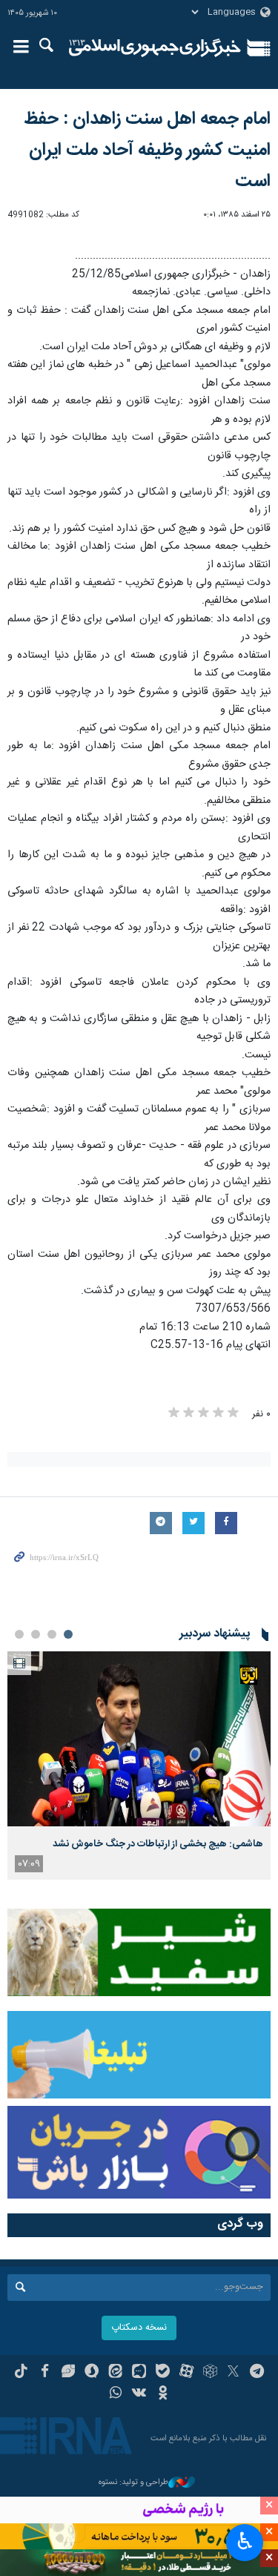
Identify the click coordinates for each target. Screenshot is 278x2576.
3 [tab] (36, 1634)
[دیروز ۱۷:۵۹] (139, 1739)
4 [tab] (19, 1634)
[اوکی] (163, 2394)
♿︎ (245, 2541)
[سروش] (92, 2373)
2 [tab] (52, 1634)
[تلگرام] (257, 2373)
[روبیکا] (210, 2373)
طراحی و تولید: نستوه (133, 2483)
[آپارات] (186, 2373)
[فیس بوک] (45, 2373)
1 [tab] (68, 1634)
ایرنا (155, 48)
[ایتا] (115, 2373)
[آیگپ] (139, 2373)
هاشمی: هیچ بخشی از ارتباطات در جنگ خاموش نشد (158, 1844)
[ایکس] (233, 2373)
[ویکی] (139, 2394)
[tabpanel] (139, 1766)
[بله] (163, 2373)
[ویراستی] (69, 2373)
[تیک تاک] (21, 2373)
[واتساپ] (115, 2394)
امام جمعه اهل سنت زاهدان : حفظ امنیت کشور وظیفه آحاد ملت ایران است (147, 151)
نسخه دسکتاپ (139, 2328)
